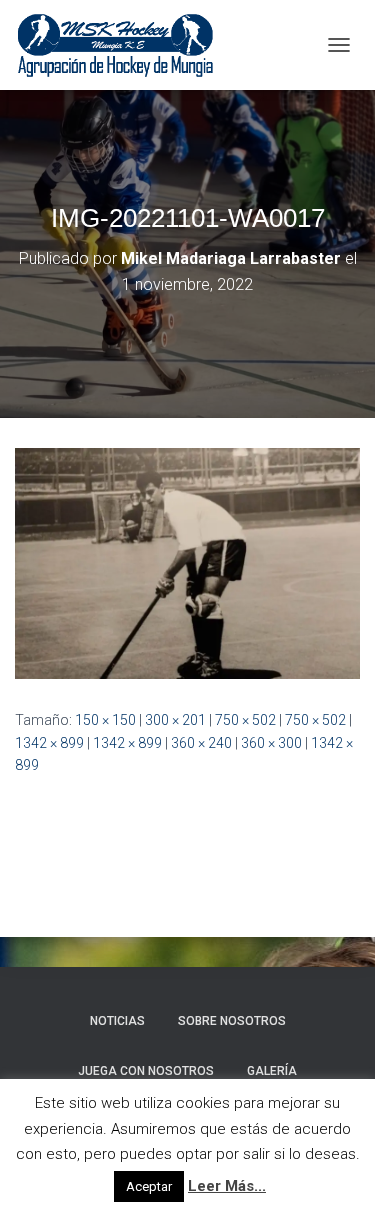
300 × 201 (175, 720)
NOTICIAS (117, 1021)
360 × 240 (201, 743)
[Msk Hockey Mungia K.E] (123, 45)
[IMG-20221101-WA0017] (187, 562)
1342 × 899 (49, 743)
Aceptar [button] (149, 1186)
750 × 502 (245, 720)
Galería (272, 1071)
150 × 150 (105, 720)
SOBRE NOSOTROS (232, 1021)
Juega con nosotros (146, 1071)
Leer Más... (227, 1186)
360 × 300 (271, 743)
